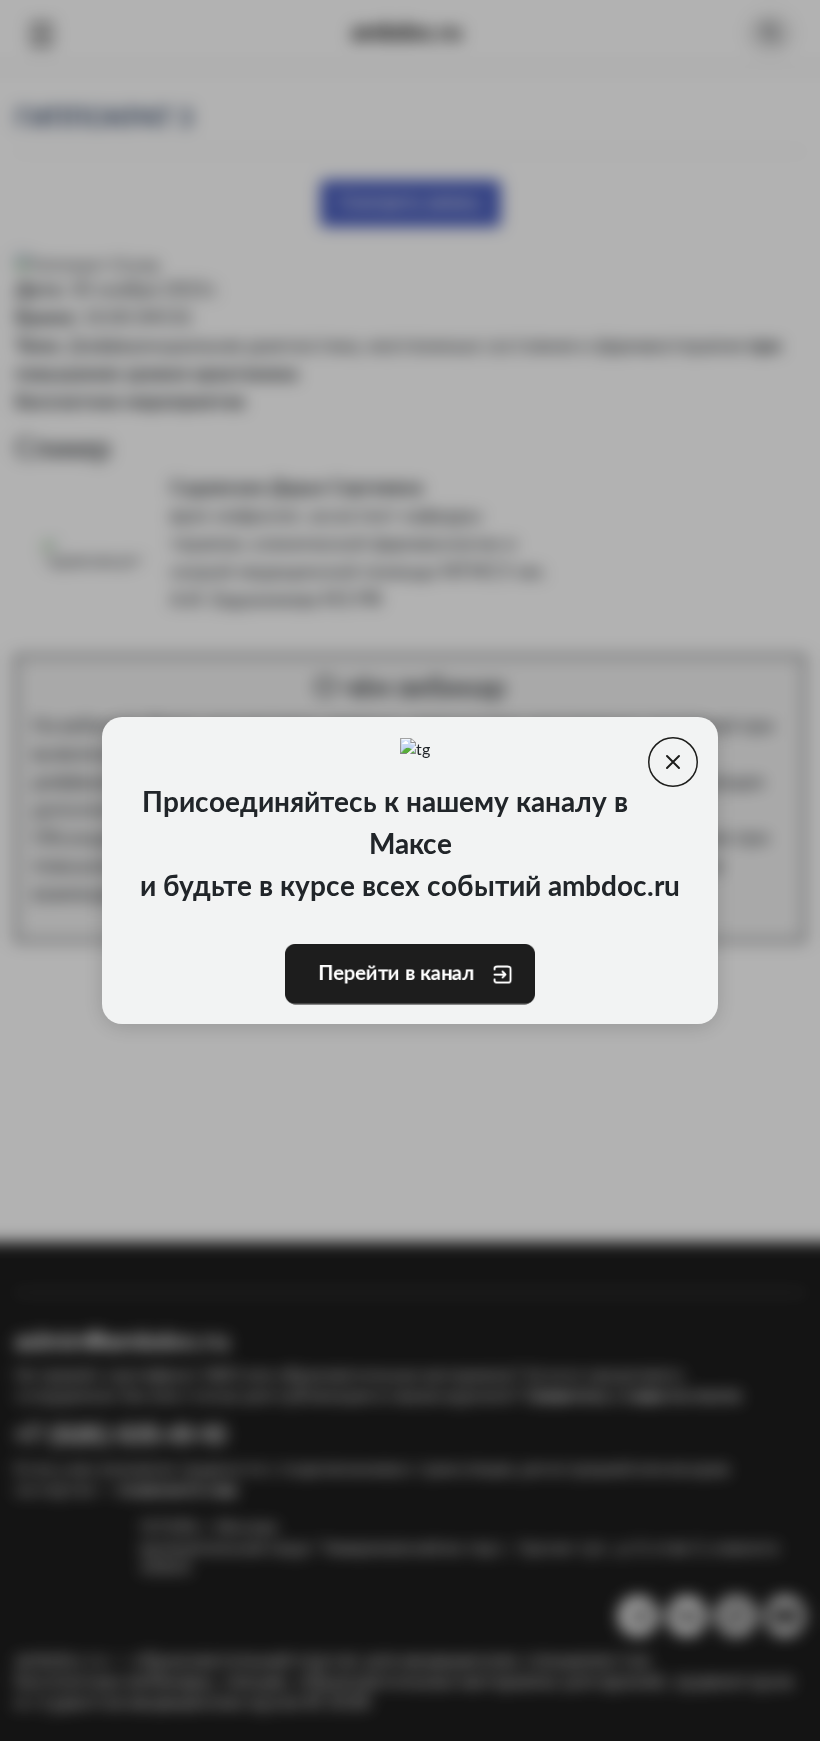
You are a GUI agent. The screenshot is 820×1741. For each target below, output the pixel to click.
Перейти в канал (396, 974)
